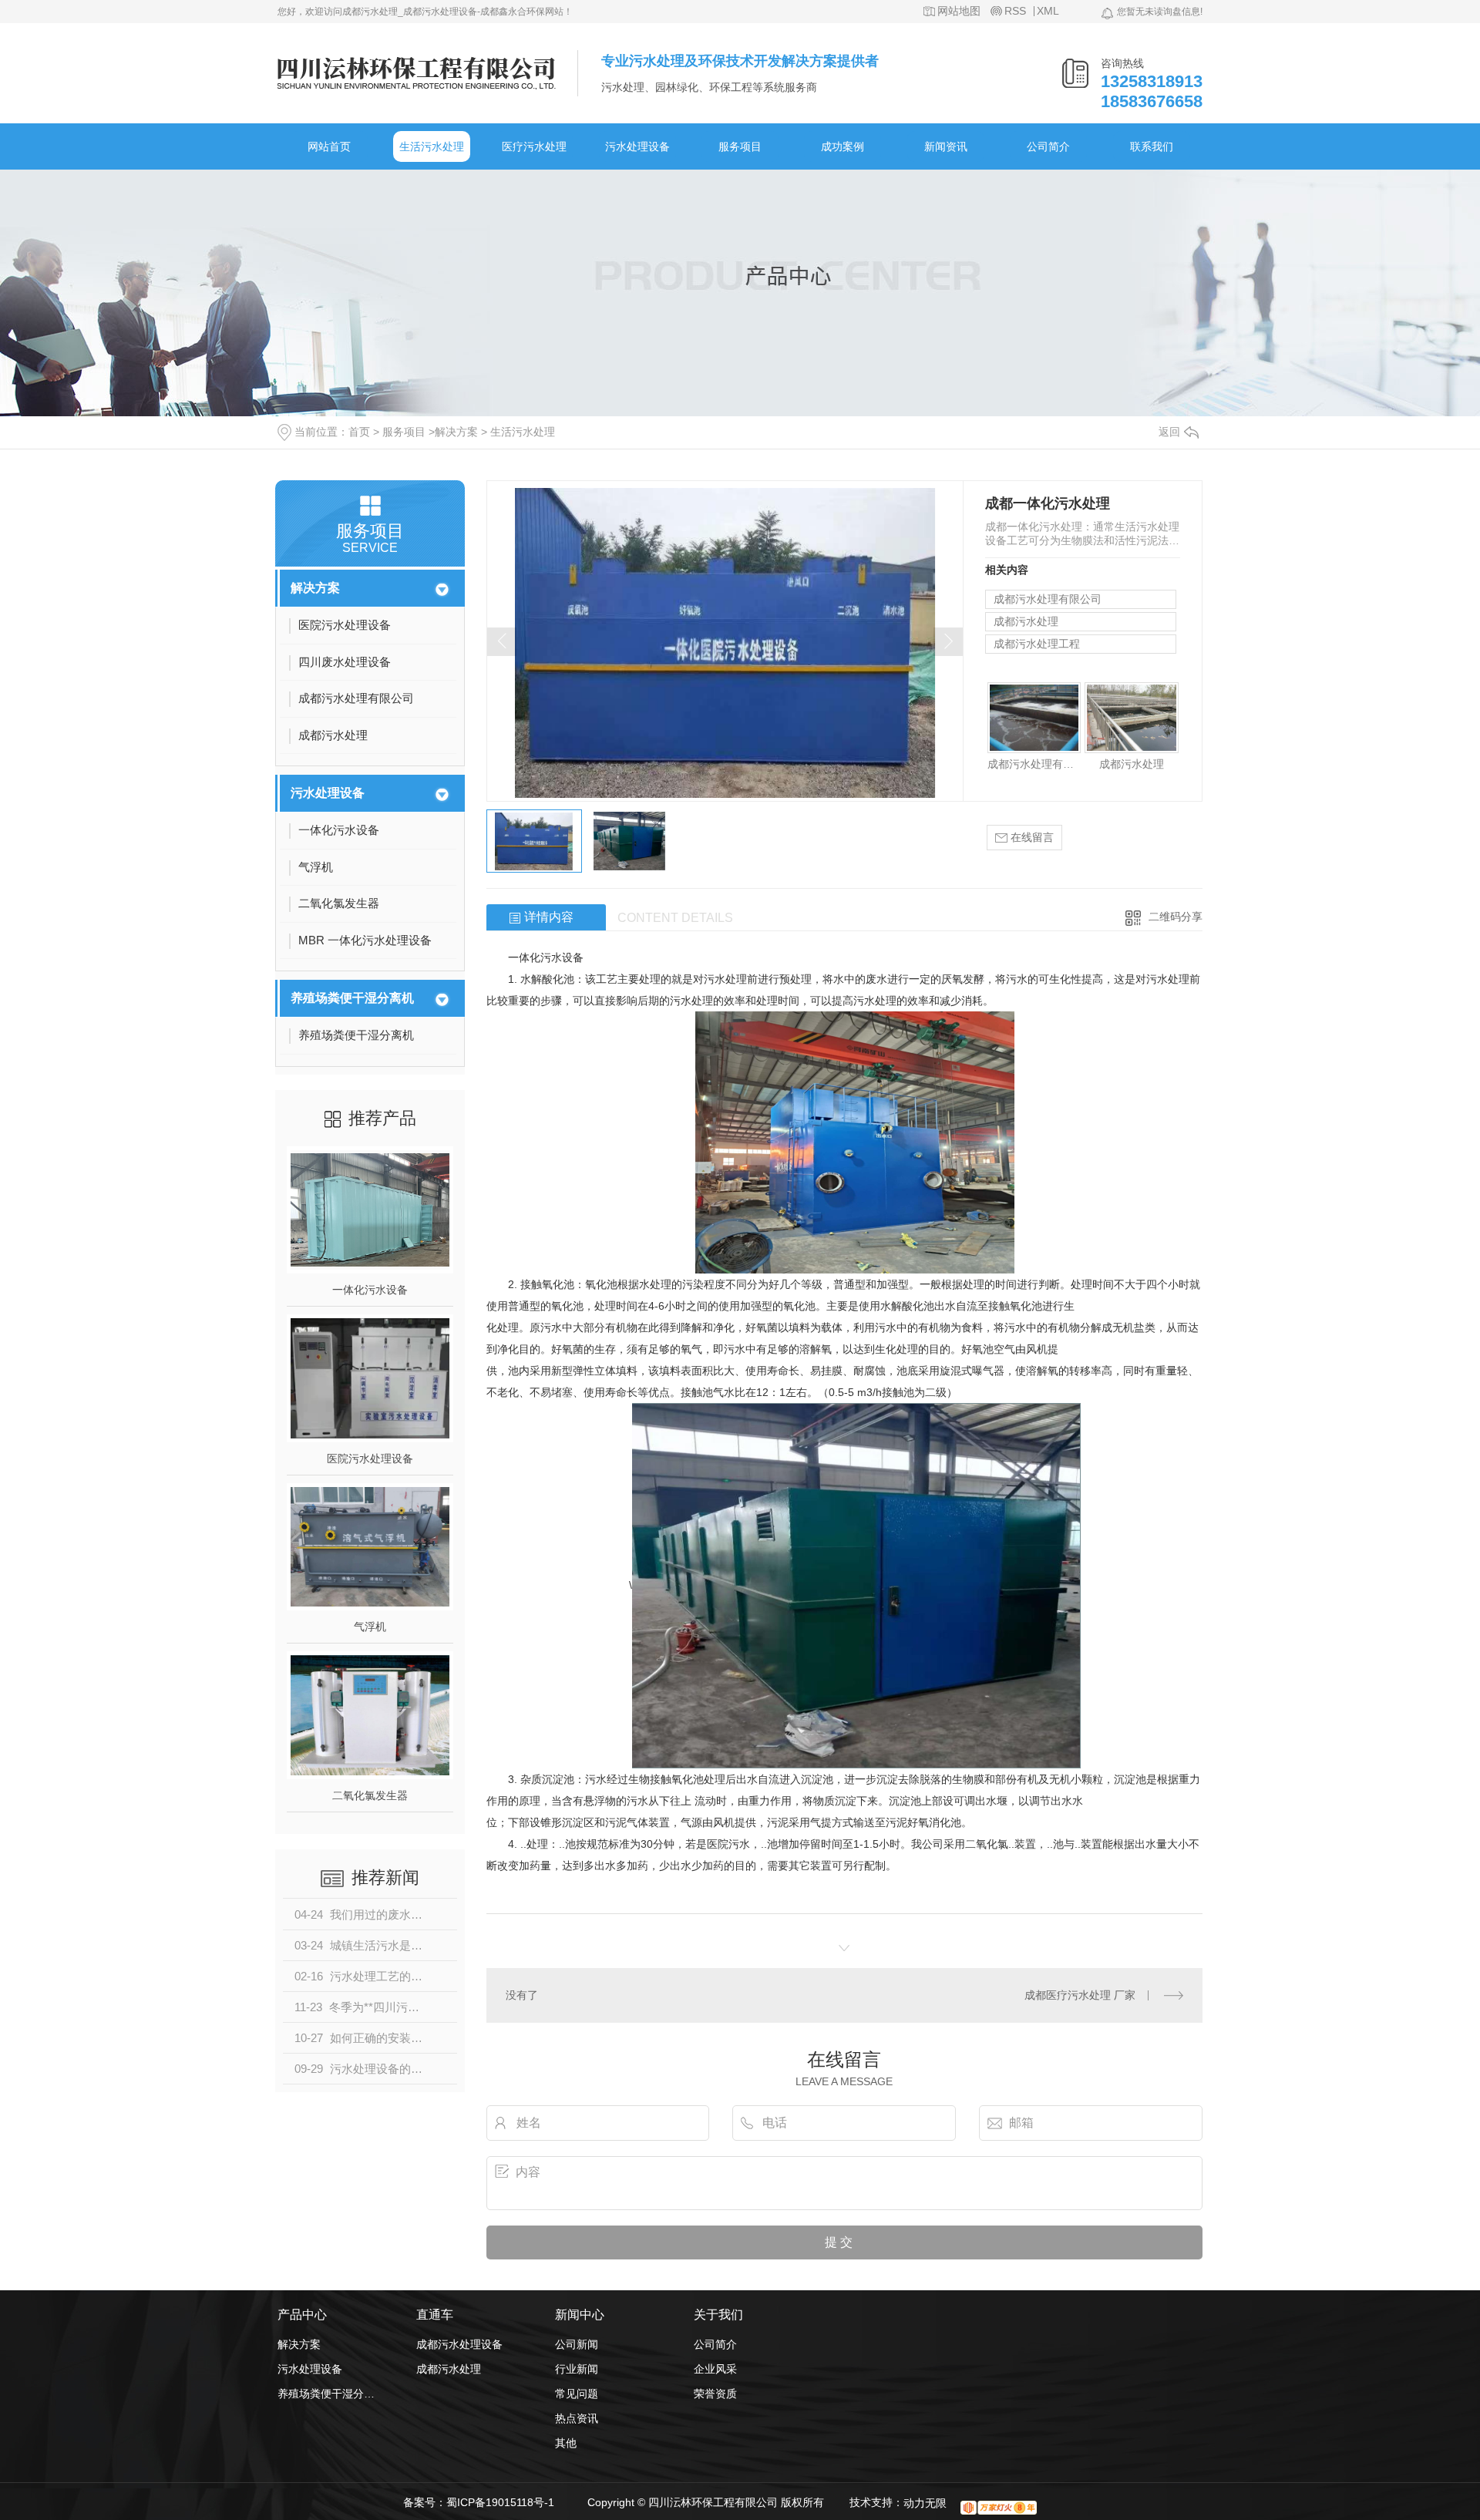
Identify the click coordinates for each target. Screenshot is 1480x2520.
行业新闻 (577, 2369)
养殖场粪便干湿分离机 (352, 998)
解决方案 (456, 432)
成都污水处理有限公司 (1048, 599)
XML (1048, 11)
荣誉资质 (715, 2394)
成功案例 (843, 146)
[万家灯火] (999, 2508)
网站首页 (329, 146)
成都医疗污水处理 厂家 (1080, 1995)
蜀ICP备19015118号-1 (500, 2502)
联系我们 (1152, 146)
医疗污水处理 (534, 146)
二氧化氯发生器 (370, 1795)
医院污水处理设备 (370, 1459)
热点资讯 (577, 2418)
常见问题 (577, 2394)
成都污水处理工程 (1037, 644)
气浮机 (370, 1627)
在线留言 (1031, 837)
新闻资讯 (946, 146)
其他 (566, 2443)
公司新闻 (577, 2344)
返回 (1169, 432)
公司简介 (1048, 146)
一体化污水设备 (370, 1290)
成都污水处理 (1026, 621)
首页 (359, 432)
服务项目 (740, 146)
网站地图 (959, 11)
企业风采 (715, 2369)
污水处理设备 (637, 146)
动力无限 (925, 2503)
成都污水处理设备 (459, 2344)
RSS (1015, 11)
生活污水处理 (432, 146)
